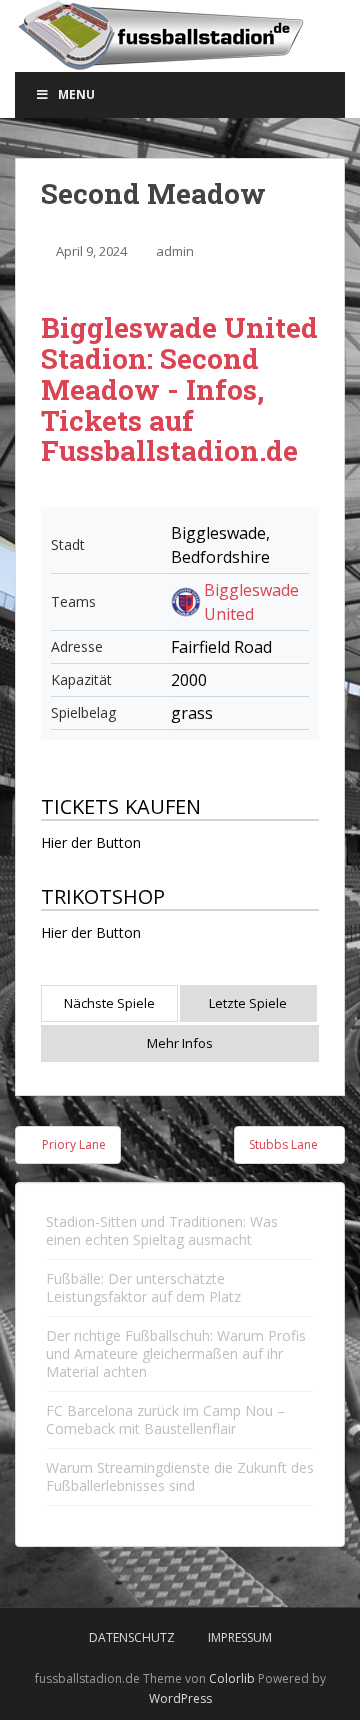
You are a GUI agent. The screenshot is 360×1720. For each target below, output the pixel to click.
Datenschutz (132, 1637)
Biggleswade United (251, 602)
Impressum (240, 1637)
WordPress (180, 1698)
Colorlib (232, 1678)
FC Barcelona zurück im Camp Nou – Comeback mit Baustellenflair (165, 1419)
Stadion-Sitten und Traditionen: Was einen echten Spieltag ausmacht (162, 1230)
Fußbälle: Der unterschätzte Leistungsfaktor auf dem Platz (143, 1287)
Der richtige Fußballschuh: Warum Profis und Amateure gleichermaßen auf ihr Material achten (176, 1353)
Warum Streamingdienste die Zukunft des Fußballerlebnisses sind (180, 1476)
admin (175, 251)
